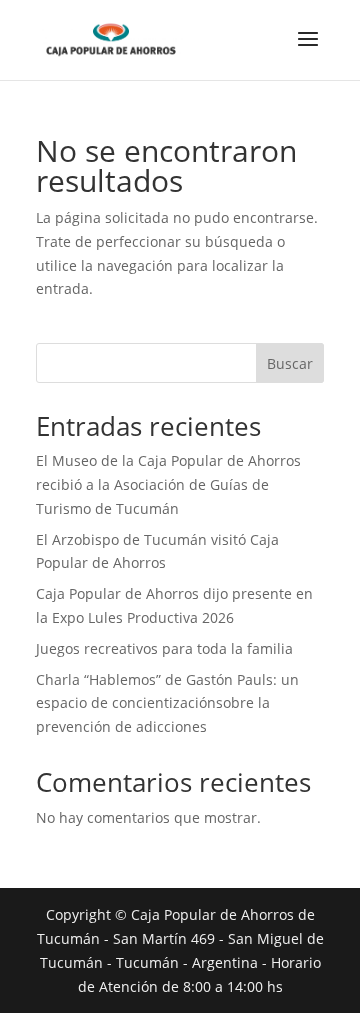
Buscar (290, 363)
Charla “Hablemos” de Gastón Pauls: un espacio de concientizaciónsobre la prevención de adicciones (167, 703)
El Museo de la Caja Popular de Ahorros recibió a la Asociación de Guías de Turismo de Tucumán (168, 484)
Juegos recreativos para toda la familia (164, 648)
